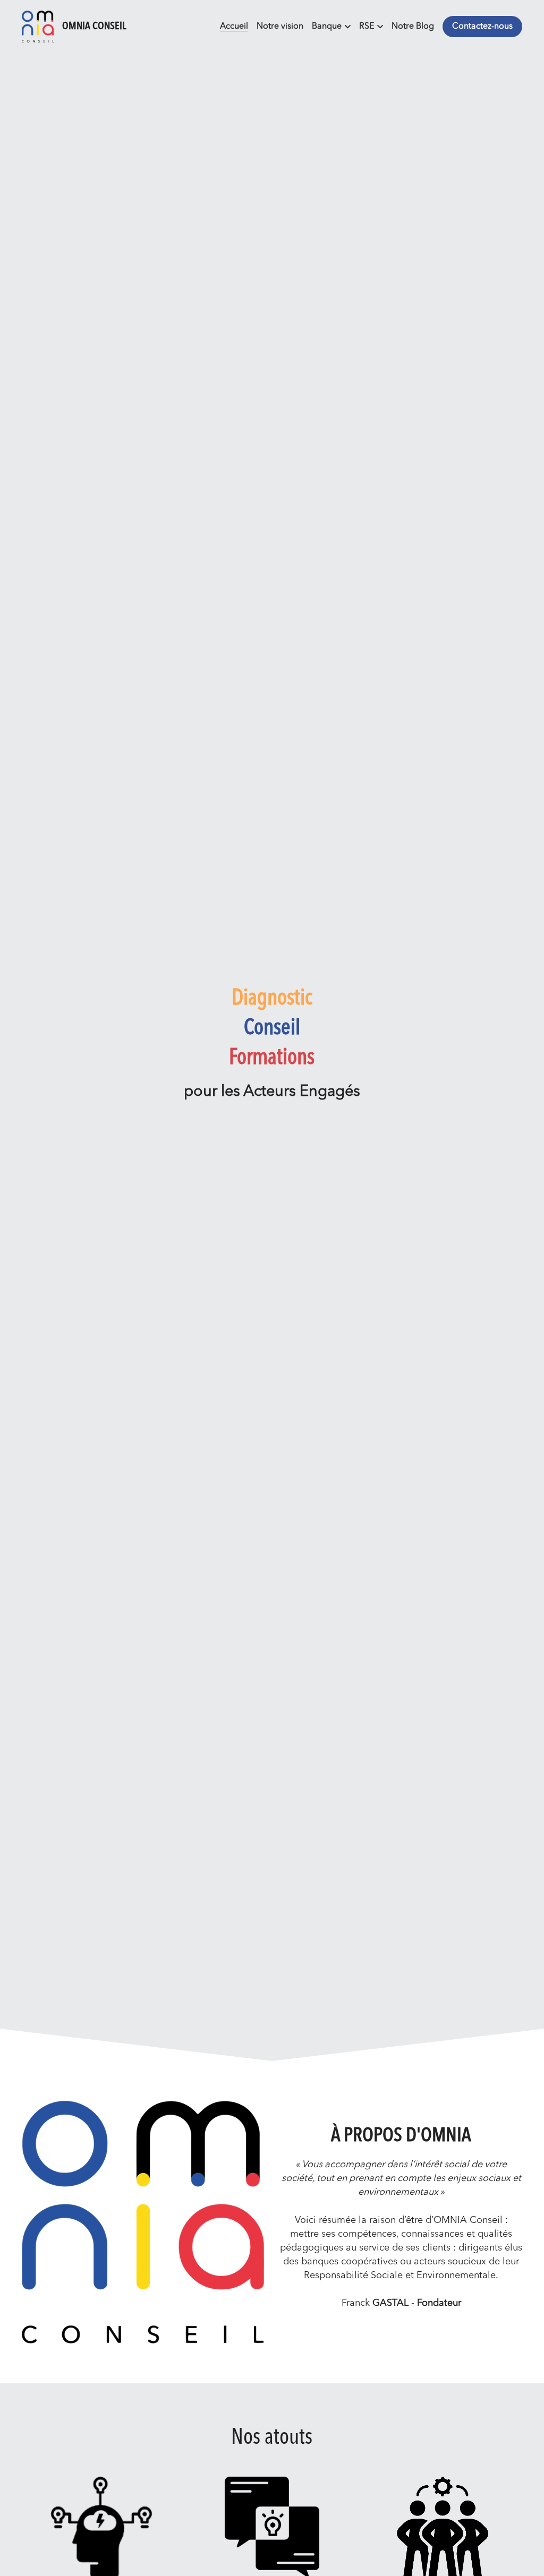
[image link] (38, 26)
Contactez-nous (482, 27)
